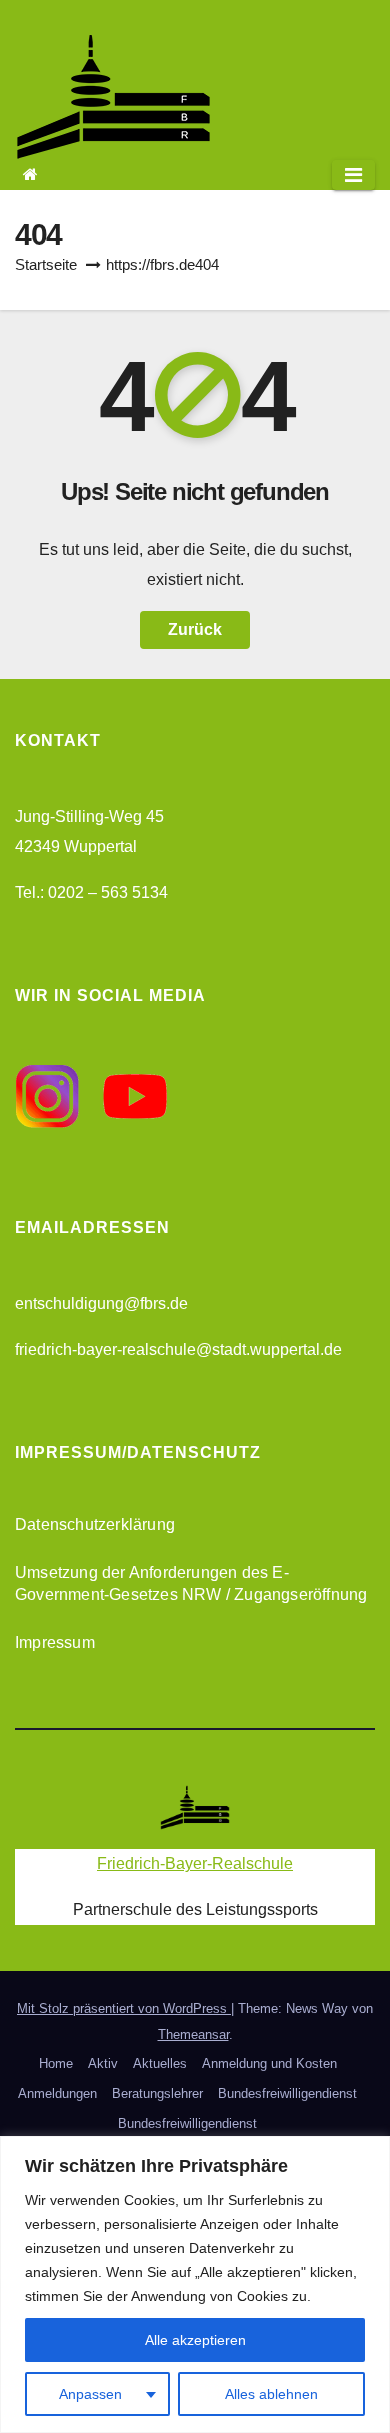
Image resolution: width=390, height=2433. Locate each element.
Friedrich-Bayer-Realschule (195, 1863)
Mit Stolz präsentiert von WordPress (124, 2008)
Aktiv (103, 2063)
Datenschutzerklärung (95, 1524)
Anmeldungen (57, 2093)
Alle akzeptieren (195, 2340)
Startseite (46, 264)
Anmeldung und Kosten (269, 2063)
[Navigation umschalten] (353, 175)
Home (56, 2063)
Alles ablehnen (271, 2394)
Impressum (55, 1642)
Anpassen (90, 2394)
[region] (195, 2284)
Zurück (195, 629)
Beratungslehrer (157, 2093)
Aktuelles (160, 2063)
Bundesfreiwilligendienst (287, 2093)
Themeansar (193, 2034)
